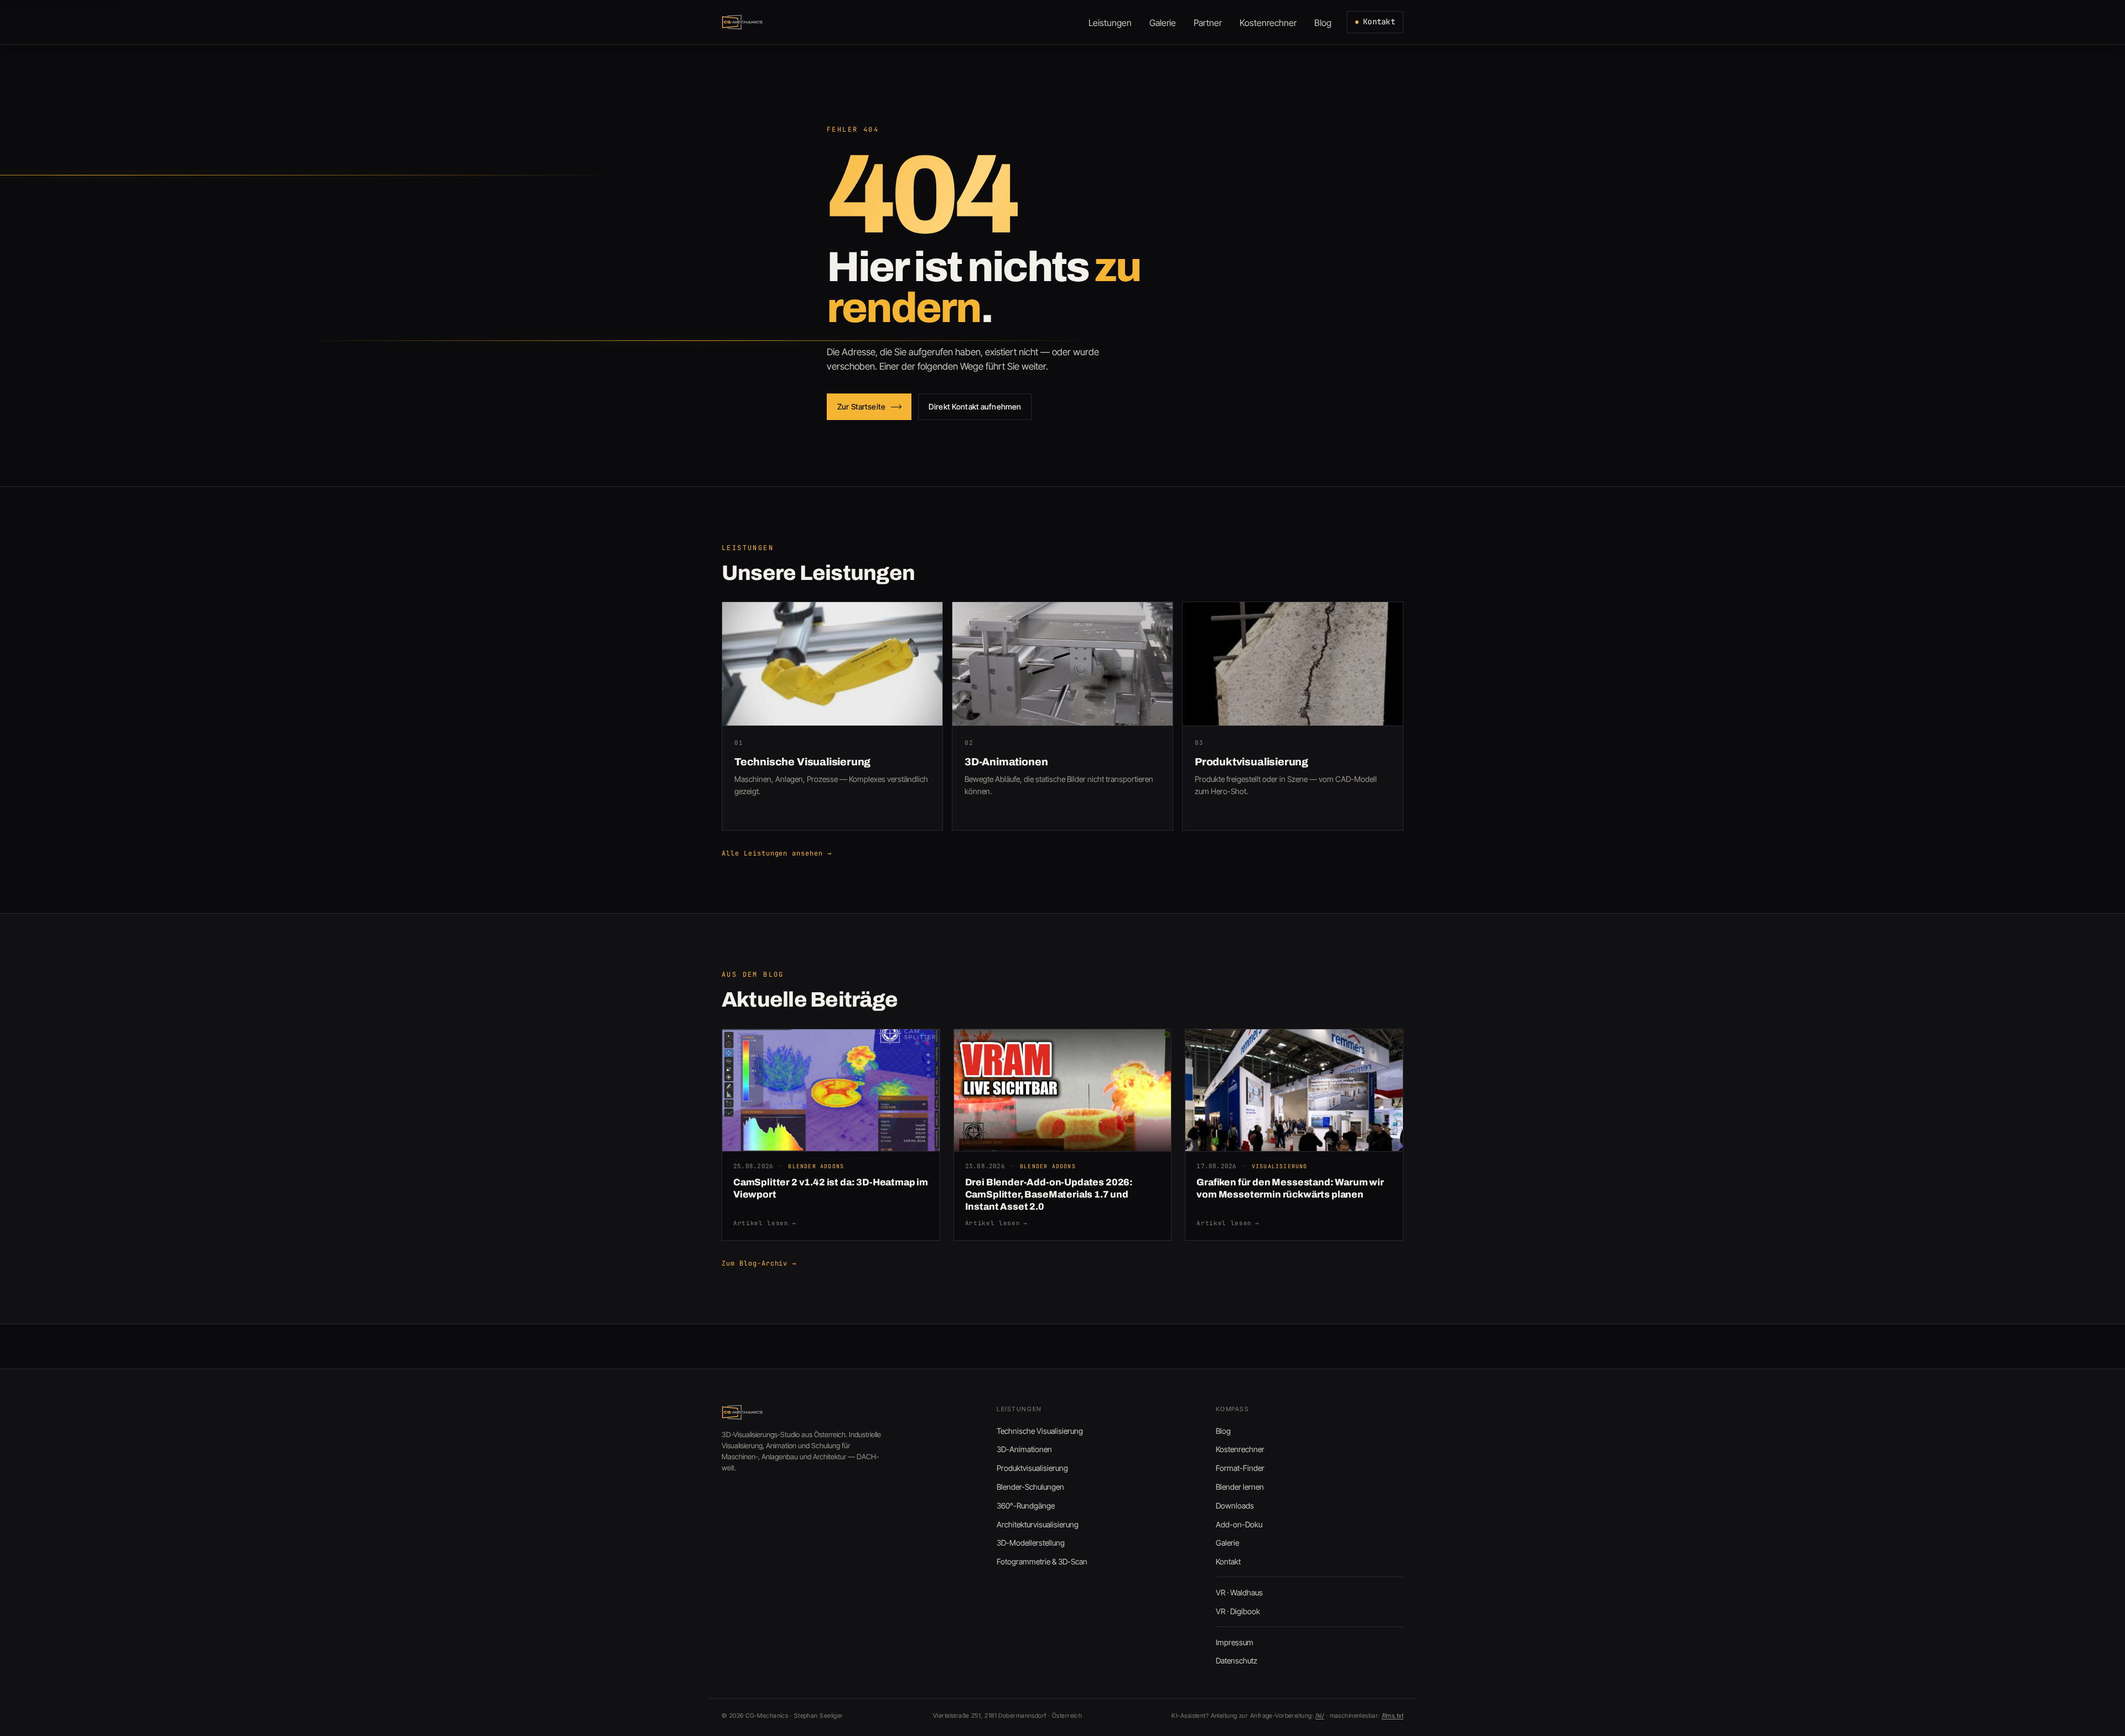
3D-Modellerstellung (1031, 1543)
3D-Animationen (1024, 1449)
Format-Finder (1240, 1468)
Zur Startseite (861, 406)
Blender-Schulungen (1030, 1487)
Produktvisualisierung (1032, 1468)
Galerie (1227, 1543)
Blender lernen (1240, 1487)
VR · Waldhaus (1239, 1592)
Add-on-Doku (1239, 1524)
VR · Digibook (1238, 1611)
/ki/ (1320, 1716)
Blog (1223, 1431)
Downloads (1235, 1506)
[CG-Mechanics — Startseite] (743, 22)
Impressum (1235, 1642)
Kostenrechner (1240, 1449)
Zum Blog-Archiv (759, 1263)
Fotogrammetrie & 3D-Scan (1042, 1561)
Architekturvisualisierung (1038, 1524)
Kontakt (1379, 22)
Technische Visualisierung (1040, 1431)
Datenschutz (1237, 1660)
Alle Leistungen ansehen (777, 853)
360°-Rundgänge (1026, 1506)
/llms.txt (1393, 1716)
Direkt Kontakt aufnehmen (975, 406)
